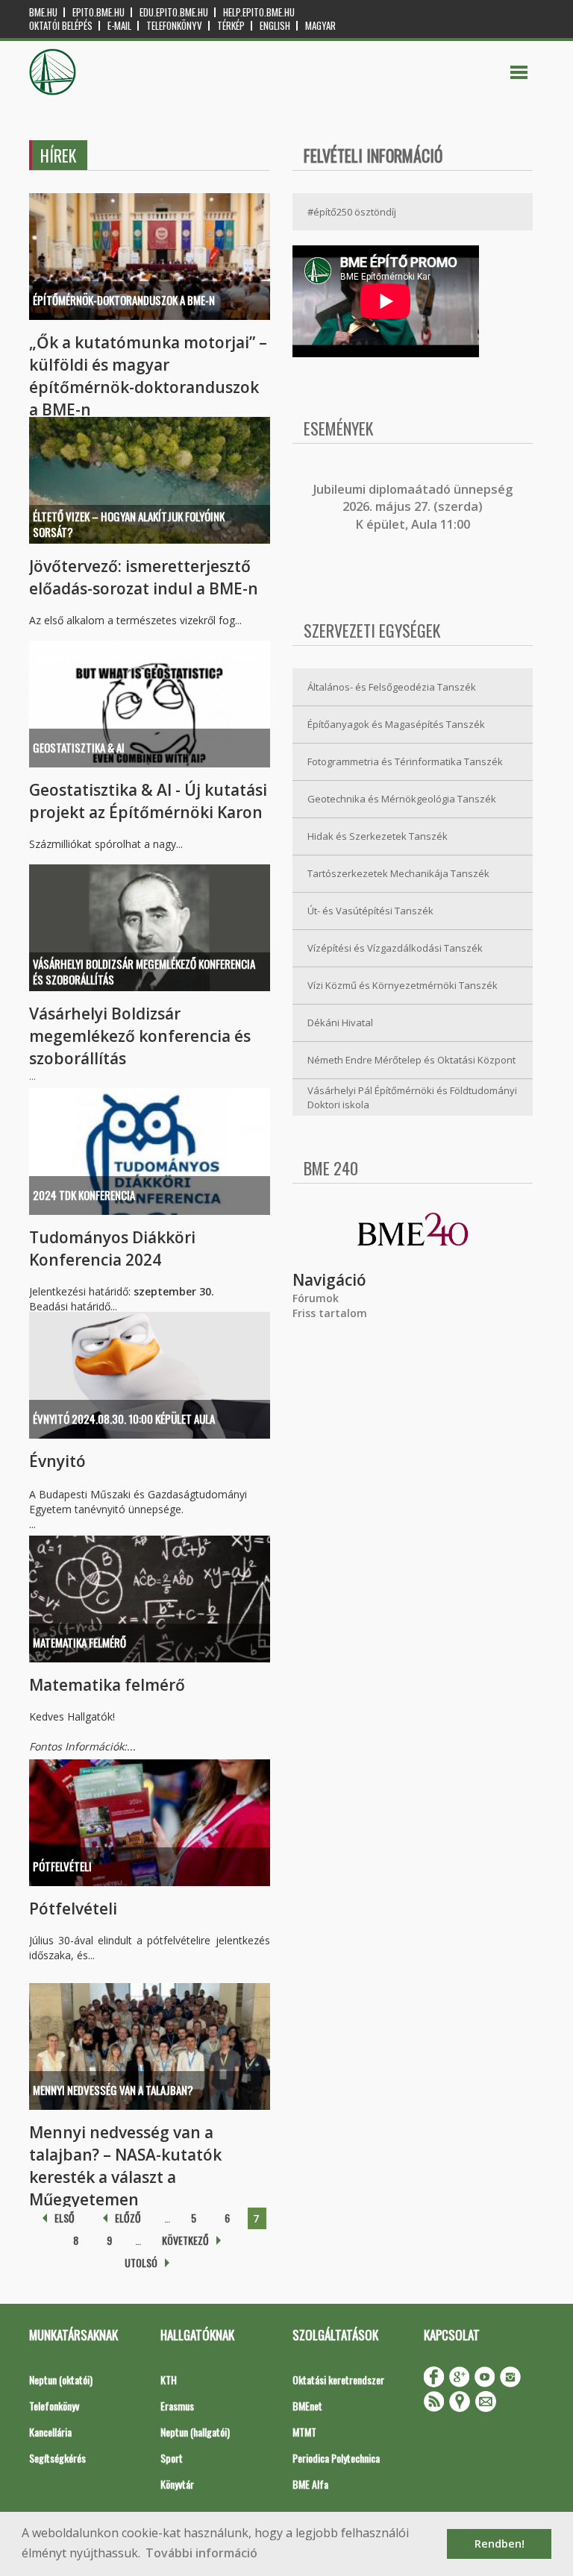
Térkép (231, 26)
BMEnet (307, 2406)
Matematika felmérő (79, 1642)
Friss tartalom (330, 1313)
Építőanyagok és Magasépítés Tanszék (396, 724)
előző (128, 2218)
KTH (169, 2379)
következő (185, 2240)
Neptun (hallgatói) (195, 2432)
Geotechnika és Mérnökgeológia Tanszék (402, 799)
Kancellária (50, 2432)
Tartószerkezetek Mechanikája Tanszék (398, 873)
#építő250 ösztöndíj (352, 212)
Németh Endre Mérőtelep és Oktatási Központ (411, 1060)
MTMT (304, 2432)
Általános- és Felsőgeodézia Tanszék (392, 687)
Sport (172, 2458)
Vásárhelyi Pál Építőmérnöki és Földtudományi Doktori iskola (412, 1097)
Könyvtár (177, 2484)
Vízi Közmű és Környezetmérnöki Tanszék (403, 985)
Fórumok (316, 1298)
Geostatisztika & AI (79, 747)
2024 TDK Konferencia (84, 1195)
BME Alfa (310, 2484)
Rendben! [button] (500, 2544)
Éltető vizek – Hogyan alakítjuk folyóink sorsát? (129, 524)
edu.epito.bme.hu (174, 12)
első (65, 2218)
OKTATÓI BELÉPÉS (61, 26)
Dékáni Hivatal (340, 1022)
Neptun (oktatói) (61, 2379)
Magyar (320, 26)
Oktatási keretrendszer (338, 2379)
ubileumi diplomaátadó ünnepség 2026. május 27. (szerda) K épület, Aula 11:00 (414, 507)
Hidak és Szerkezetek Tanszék (378, 836)
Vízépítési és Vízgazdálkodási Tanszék (395, 948)
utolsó (141, 2262)
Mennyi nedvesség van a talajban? (113, 2090)
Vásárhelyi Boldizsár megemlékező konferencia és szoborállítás (144, 971)
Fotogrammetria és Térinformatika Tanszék (405, 761)
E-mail (119, 26)
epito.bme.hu (98, 12)
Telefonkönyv (174, 26)
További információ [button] (201, 2553)
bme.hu (43, 12)
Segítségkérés (57, 2458)
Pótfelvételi (62, 1866)
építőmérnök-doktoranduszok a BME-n (124, 300)
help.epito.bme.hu (259, 12)
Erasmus (177, 2406)
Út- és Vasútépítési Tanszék (370, 911)
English (275, 26)
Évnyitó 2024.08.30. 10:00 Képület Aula (124, 1419)
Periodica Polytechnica (336, 2458)
